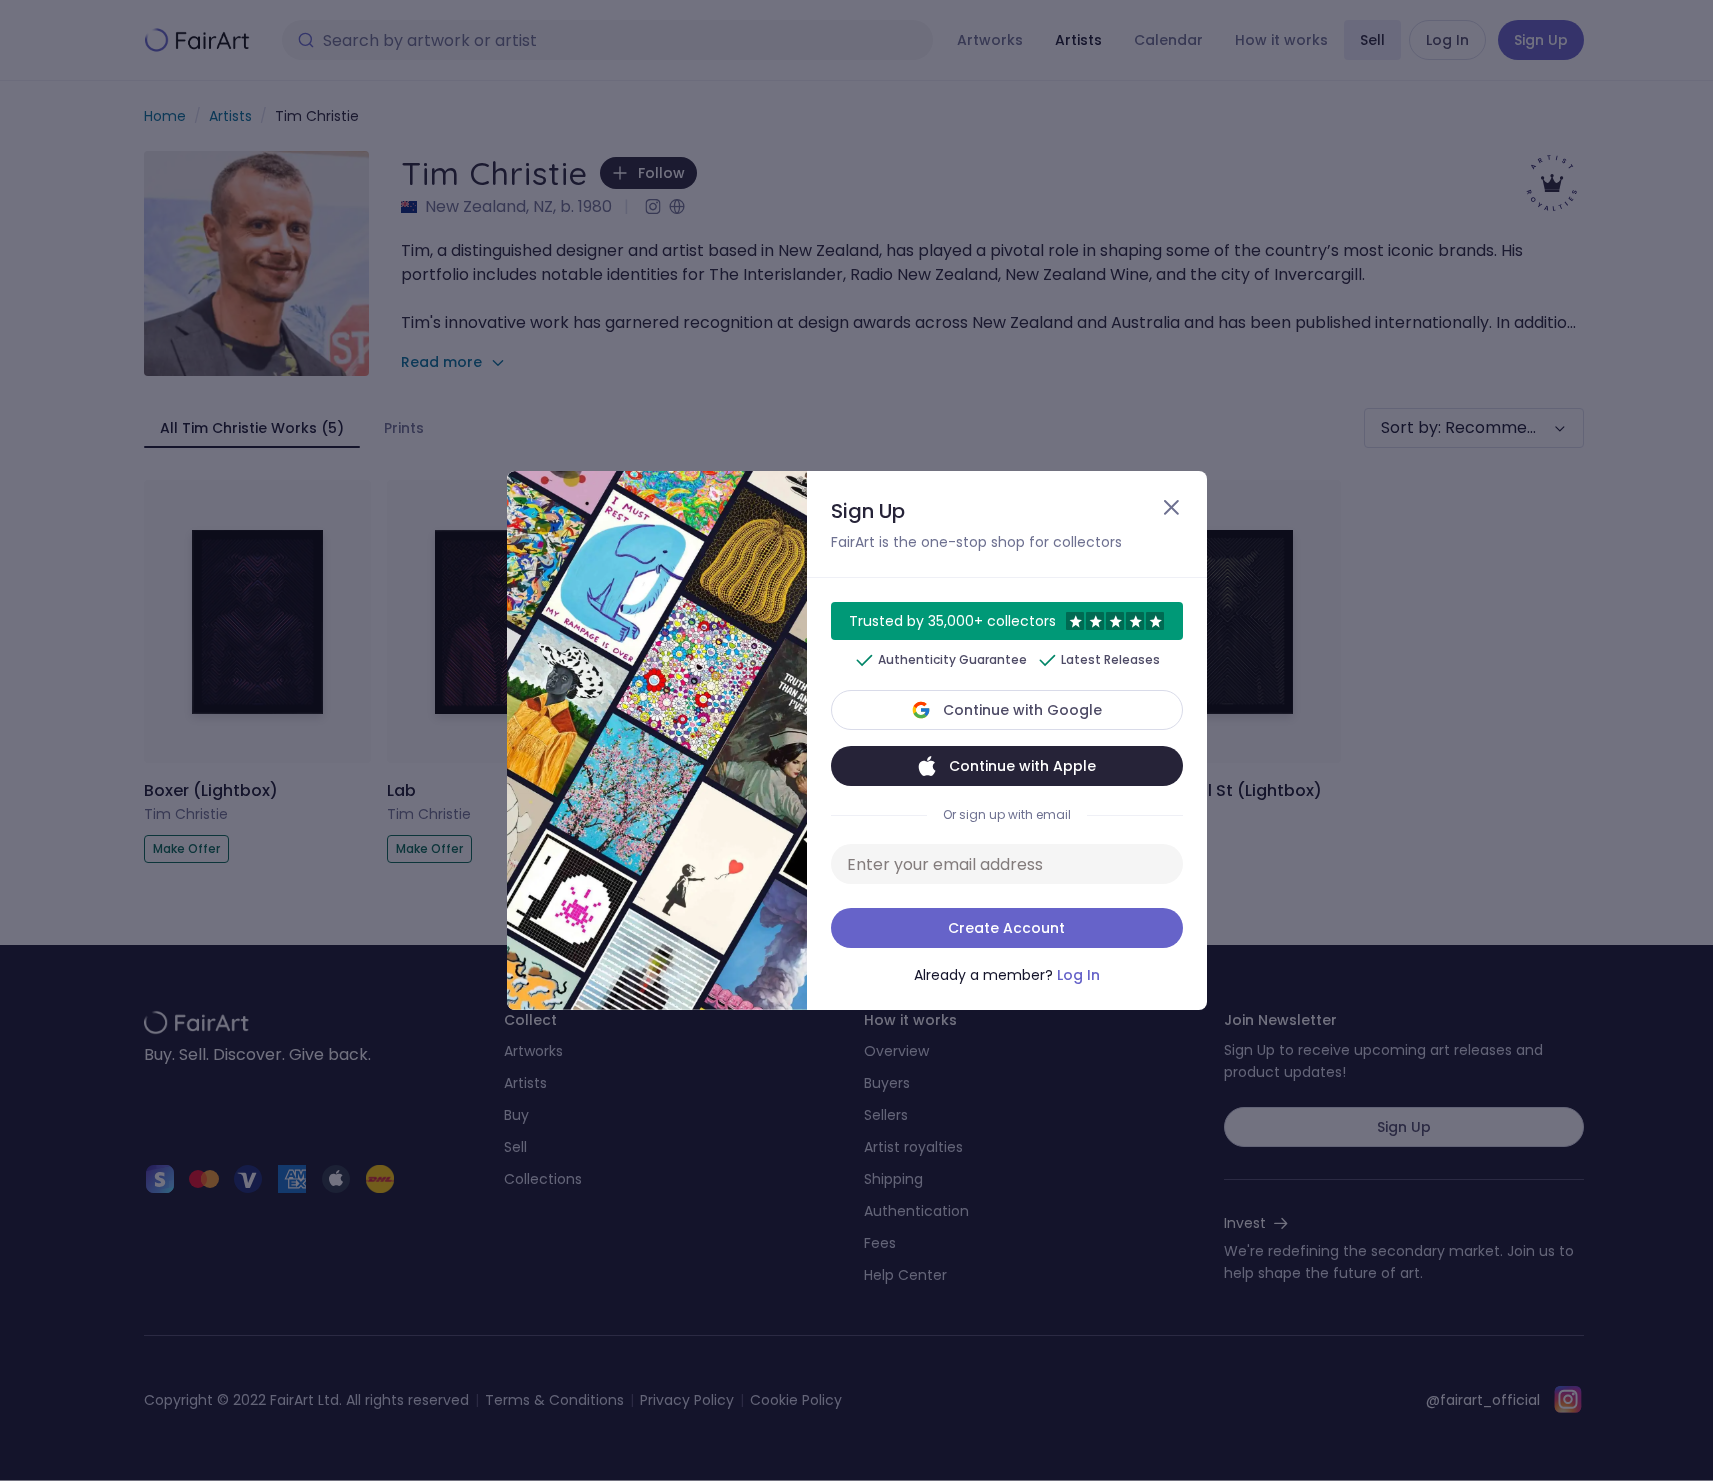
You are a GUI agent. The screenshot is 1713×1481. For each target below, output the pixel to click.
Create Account (1006, 928)
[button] (856, 740)
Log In (1078, 975)
